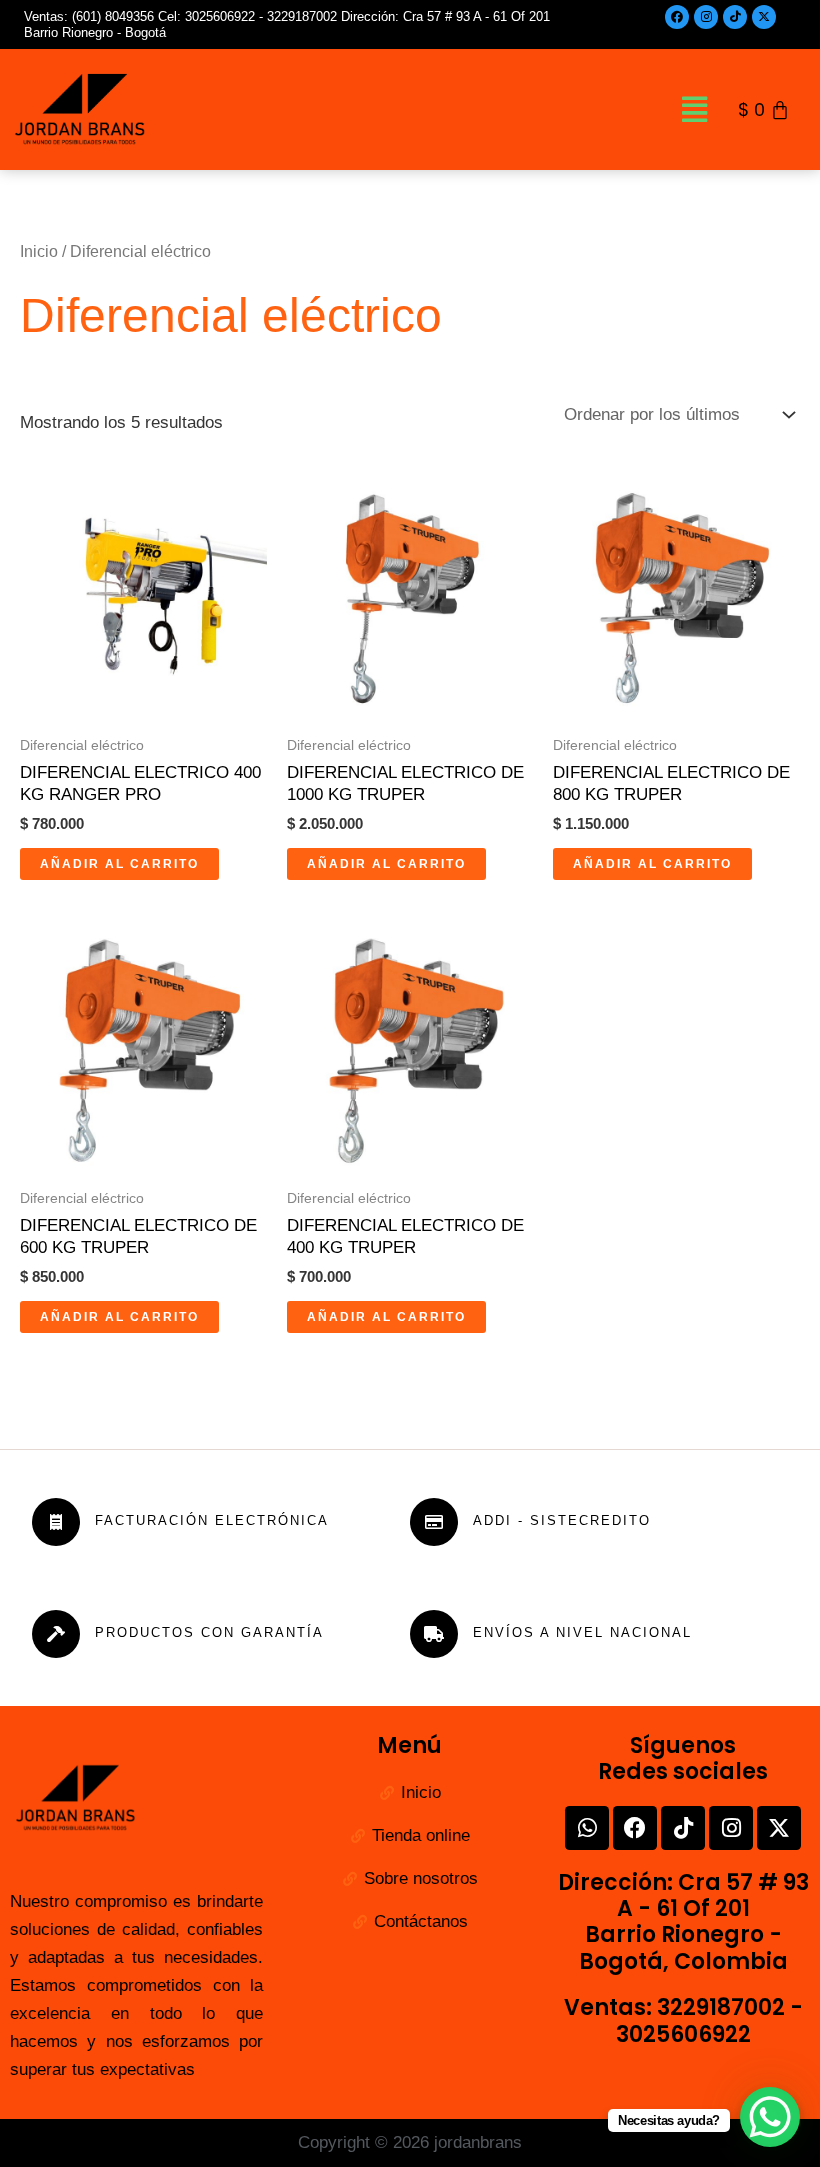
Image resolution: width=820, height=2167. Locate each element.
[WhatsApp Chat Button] (770, 2117)
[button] (694, 109)
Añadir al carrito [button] (119, 864)
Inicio (39, 251)
